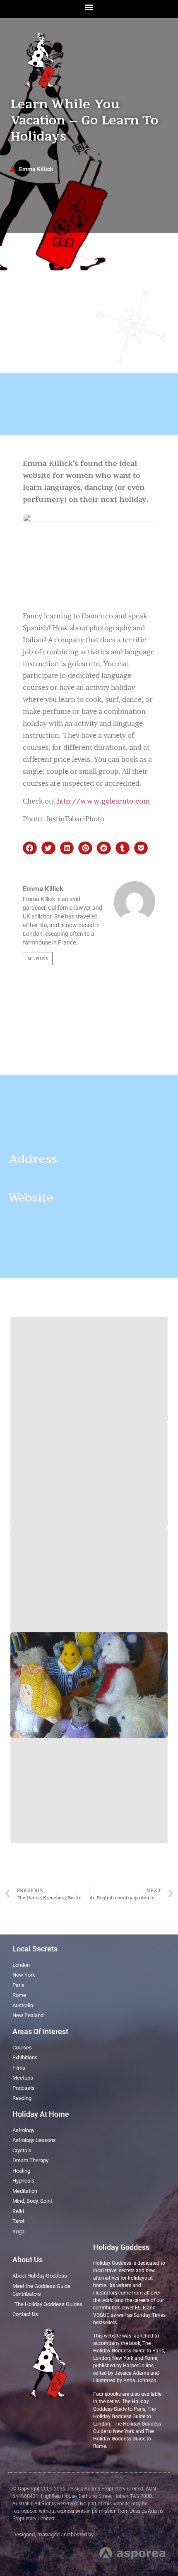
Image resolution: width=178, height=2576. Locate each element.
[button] (89, 7)
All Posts (38, 959)
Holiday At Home (41, 2114)
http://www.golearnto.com (103, 801)
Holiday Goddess (121, 2247)
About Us (28, 2260)
